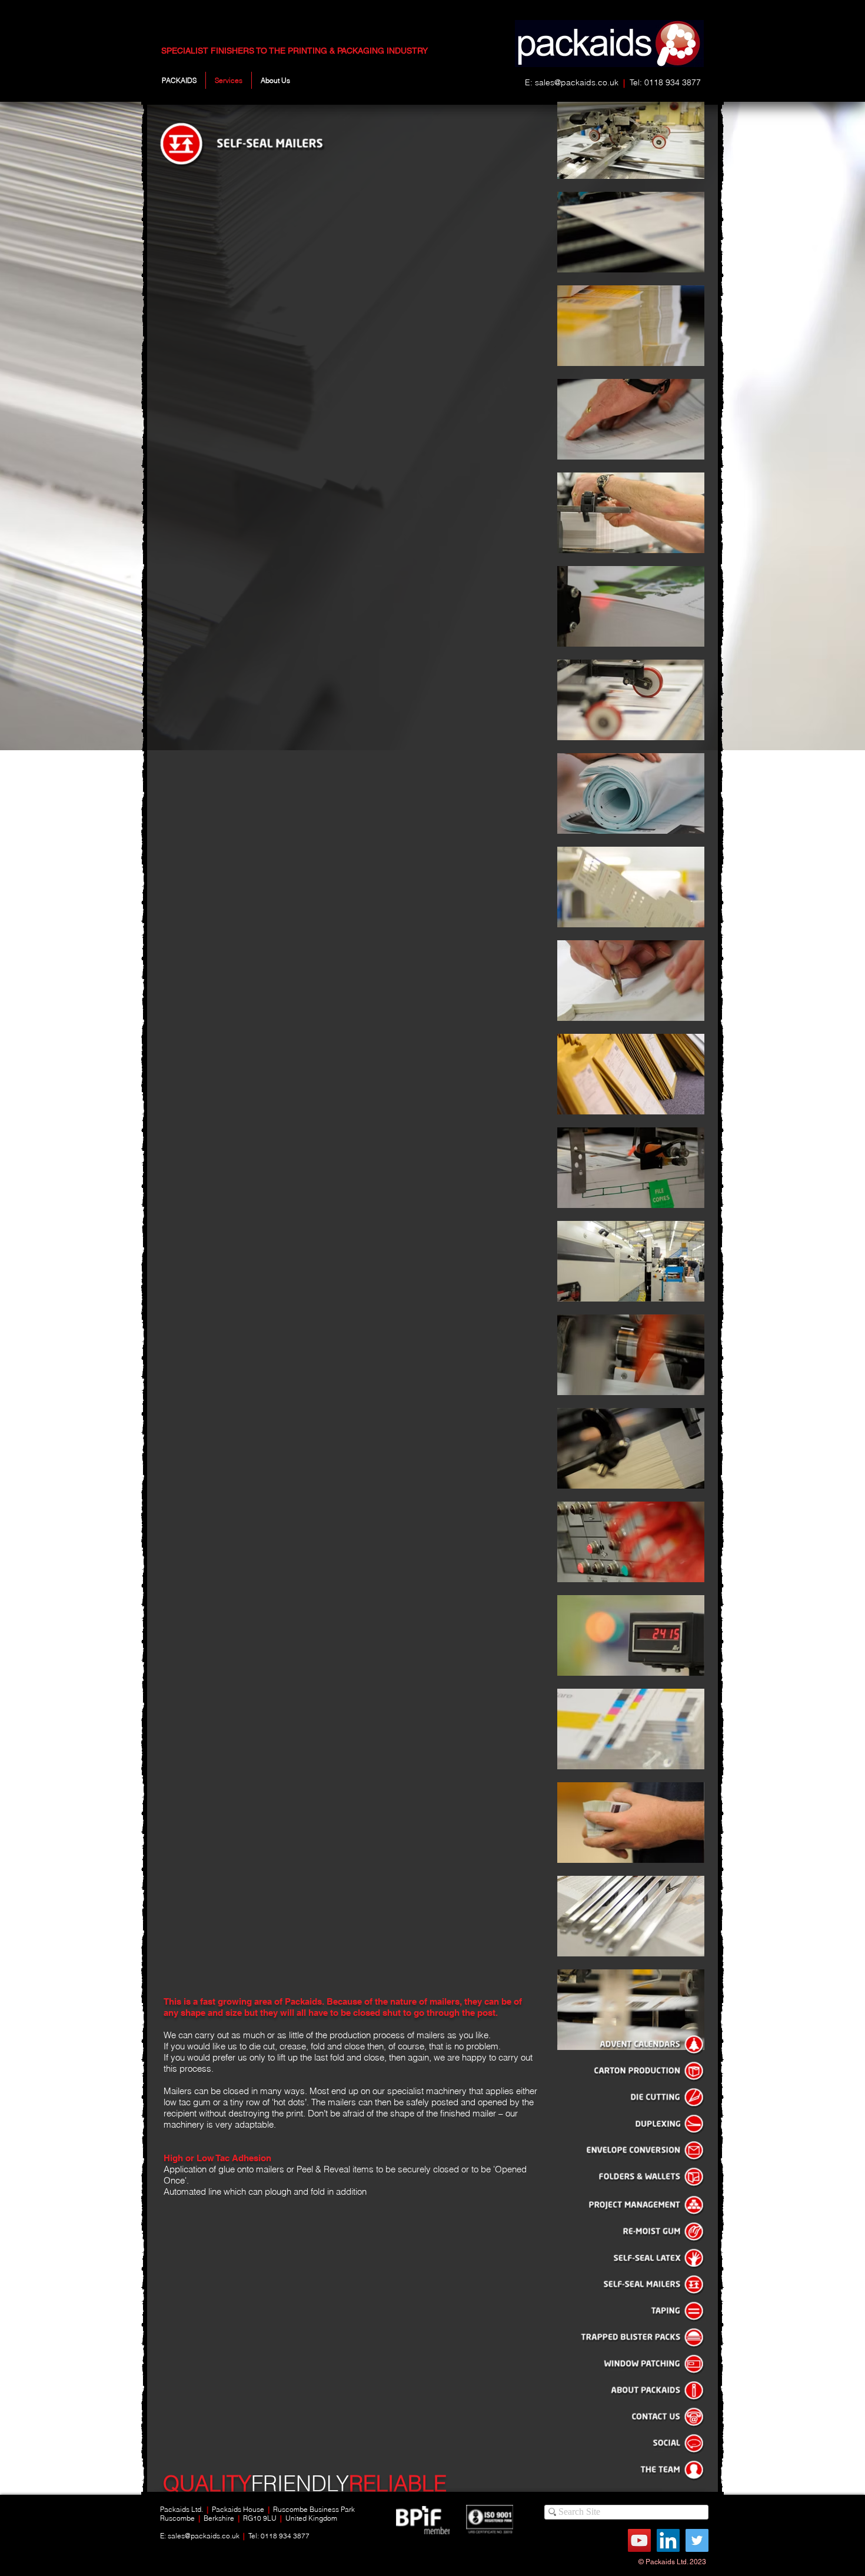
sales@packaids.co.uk (577, 82)
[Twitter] (697, 2540)
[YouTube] (639, 2540)
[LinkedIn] (668, 2540)
